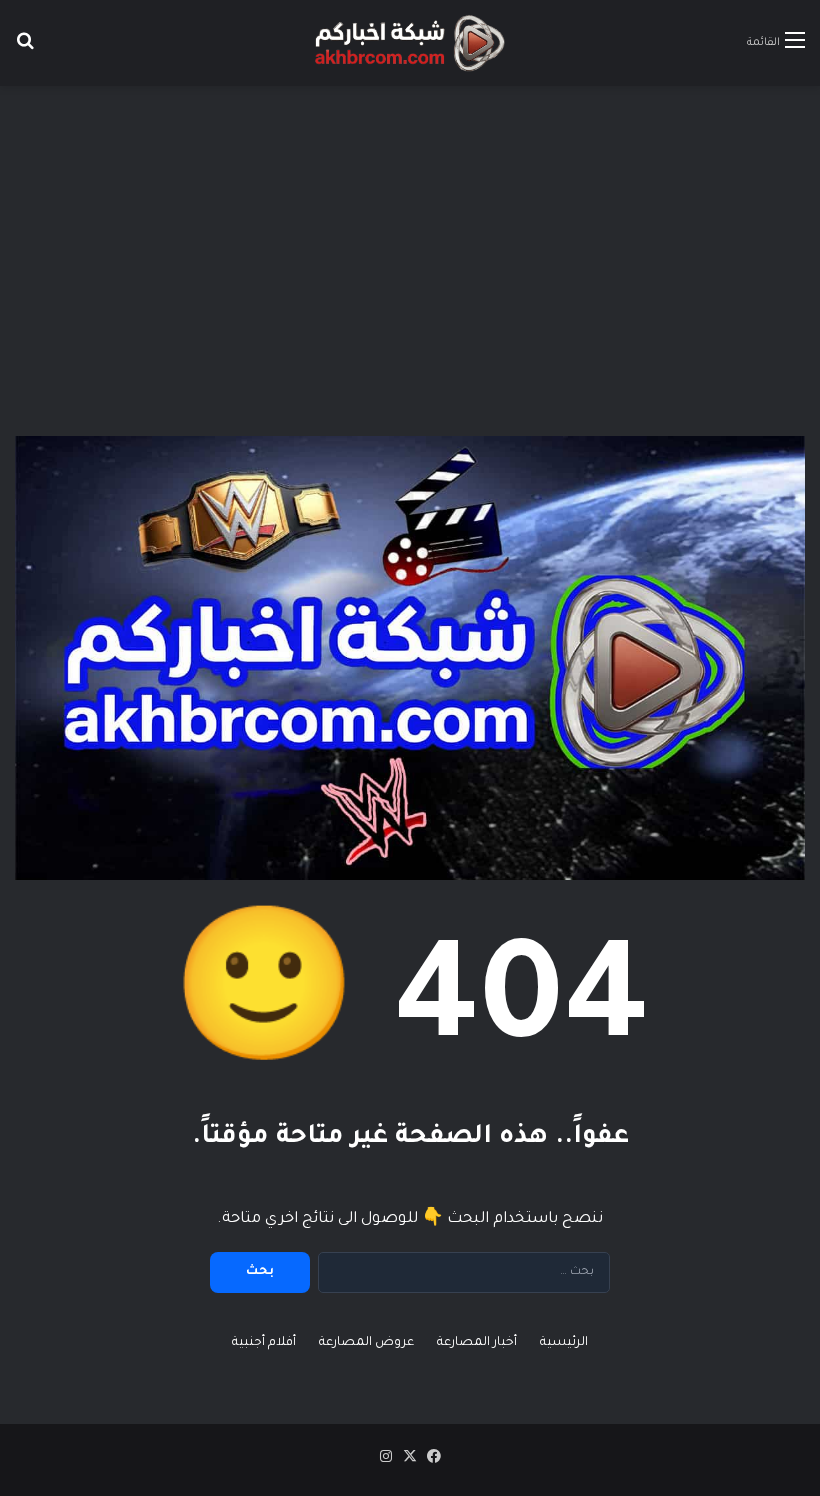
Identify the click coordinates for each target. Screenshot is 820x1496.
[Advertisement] (410, 246)
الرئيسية (564, 1343)
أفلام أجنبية (264, 1343)
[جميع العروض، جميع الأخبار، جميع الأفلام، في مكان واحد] (410, 43)
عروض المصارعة (366, 1343)
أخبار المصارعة (477, 1343)
